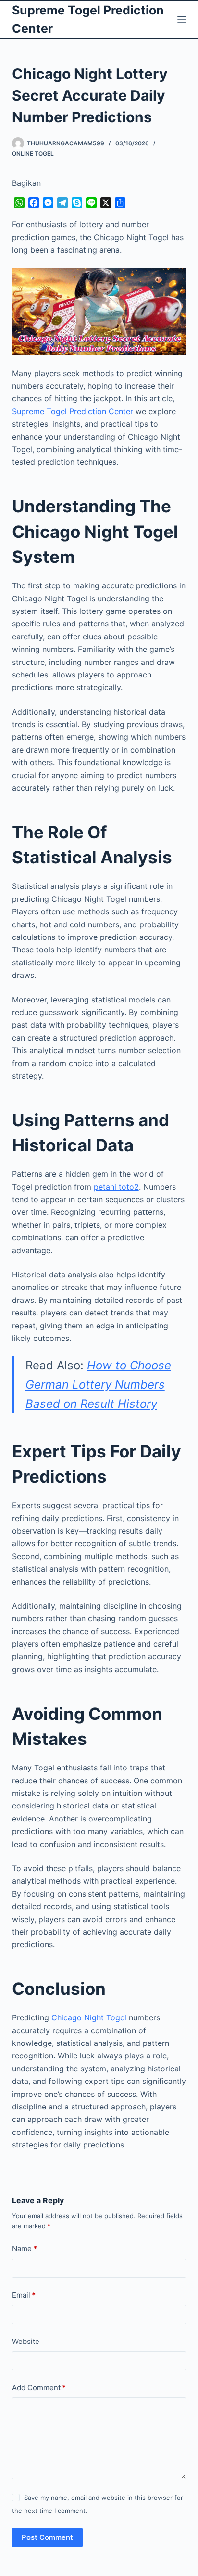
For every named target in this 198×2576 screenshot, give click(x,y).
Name (25, 2248)
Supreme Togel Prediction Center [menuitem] (73, 411)
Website (26, 2341)
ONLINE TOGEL (33, 153)
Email (24, 2295)
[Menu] (182, 20)
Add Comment (39, 2387)
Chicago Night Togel (89, 2017)
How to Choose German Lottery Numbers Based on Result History (98, 1384)
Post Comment (47, 2537)
